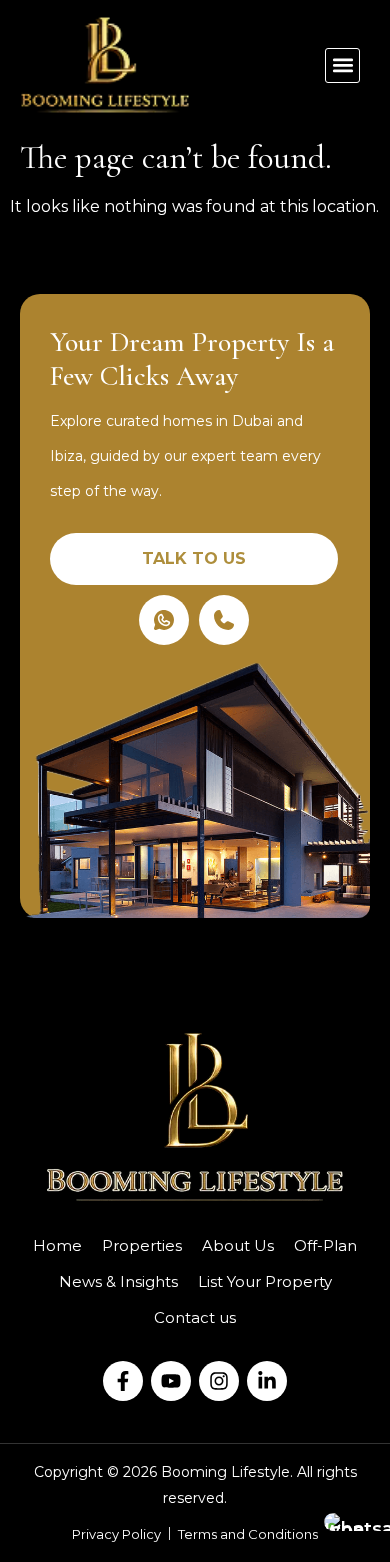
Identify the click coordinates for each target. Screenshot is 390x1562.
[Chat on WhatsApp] (350, 1522)
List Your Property (265, 1281)
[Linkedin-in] (267, 1381)
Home (57, 1245)
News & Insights (118, 1281)
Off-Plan (325, 1245)
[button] (342, 65)
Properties (142, 1245)
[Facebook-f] (123, 1381)
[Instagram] (219, 1381)
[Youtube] (171, 1381)
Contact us (195, 1317)
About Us (238, 1245)
